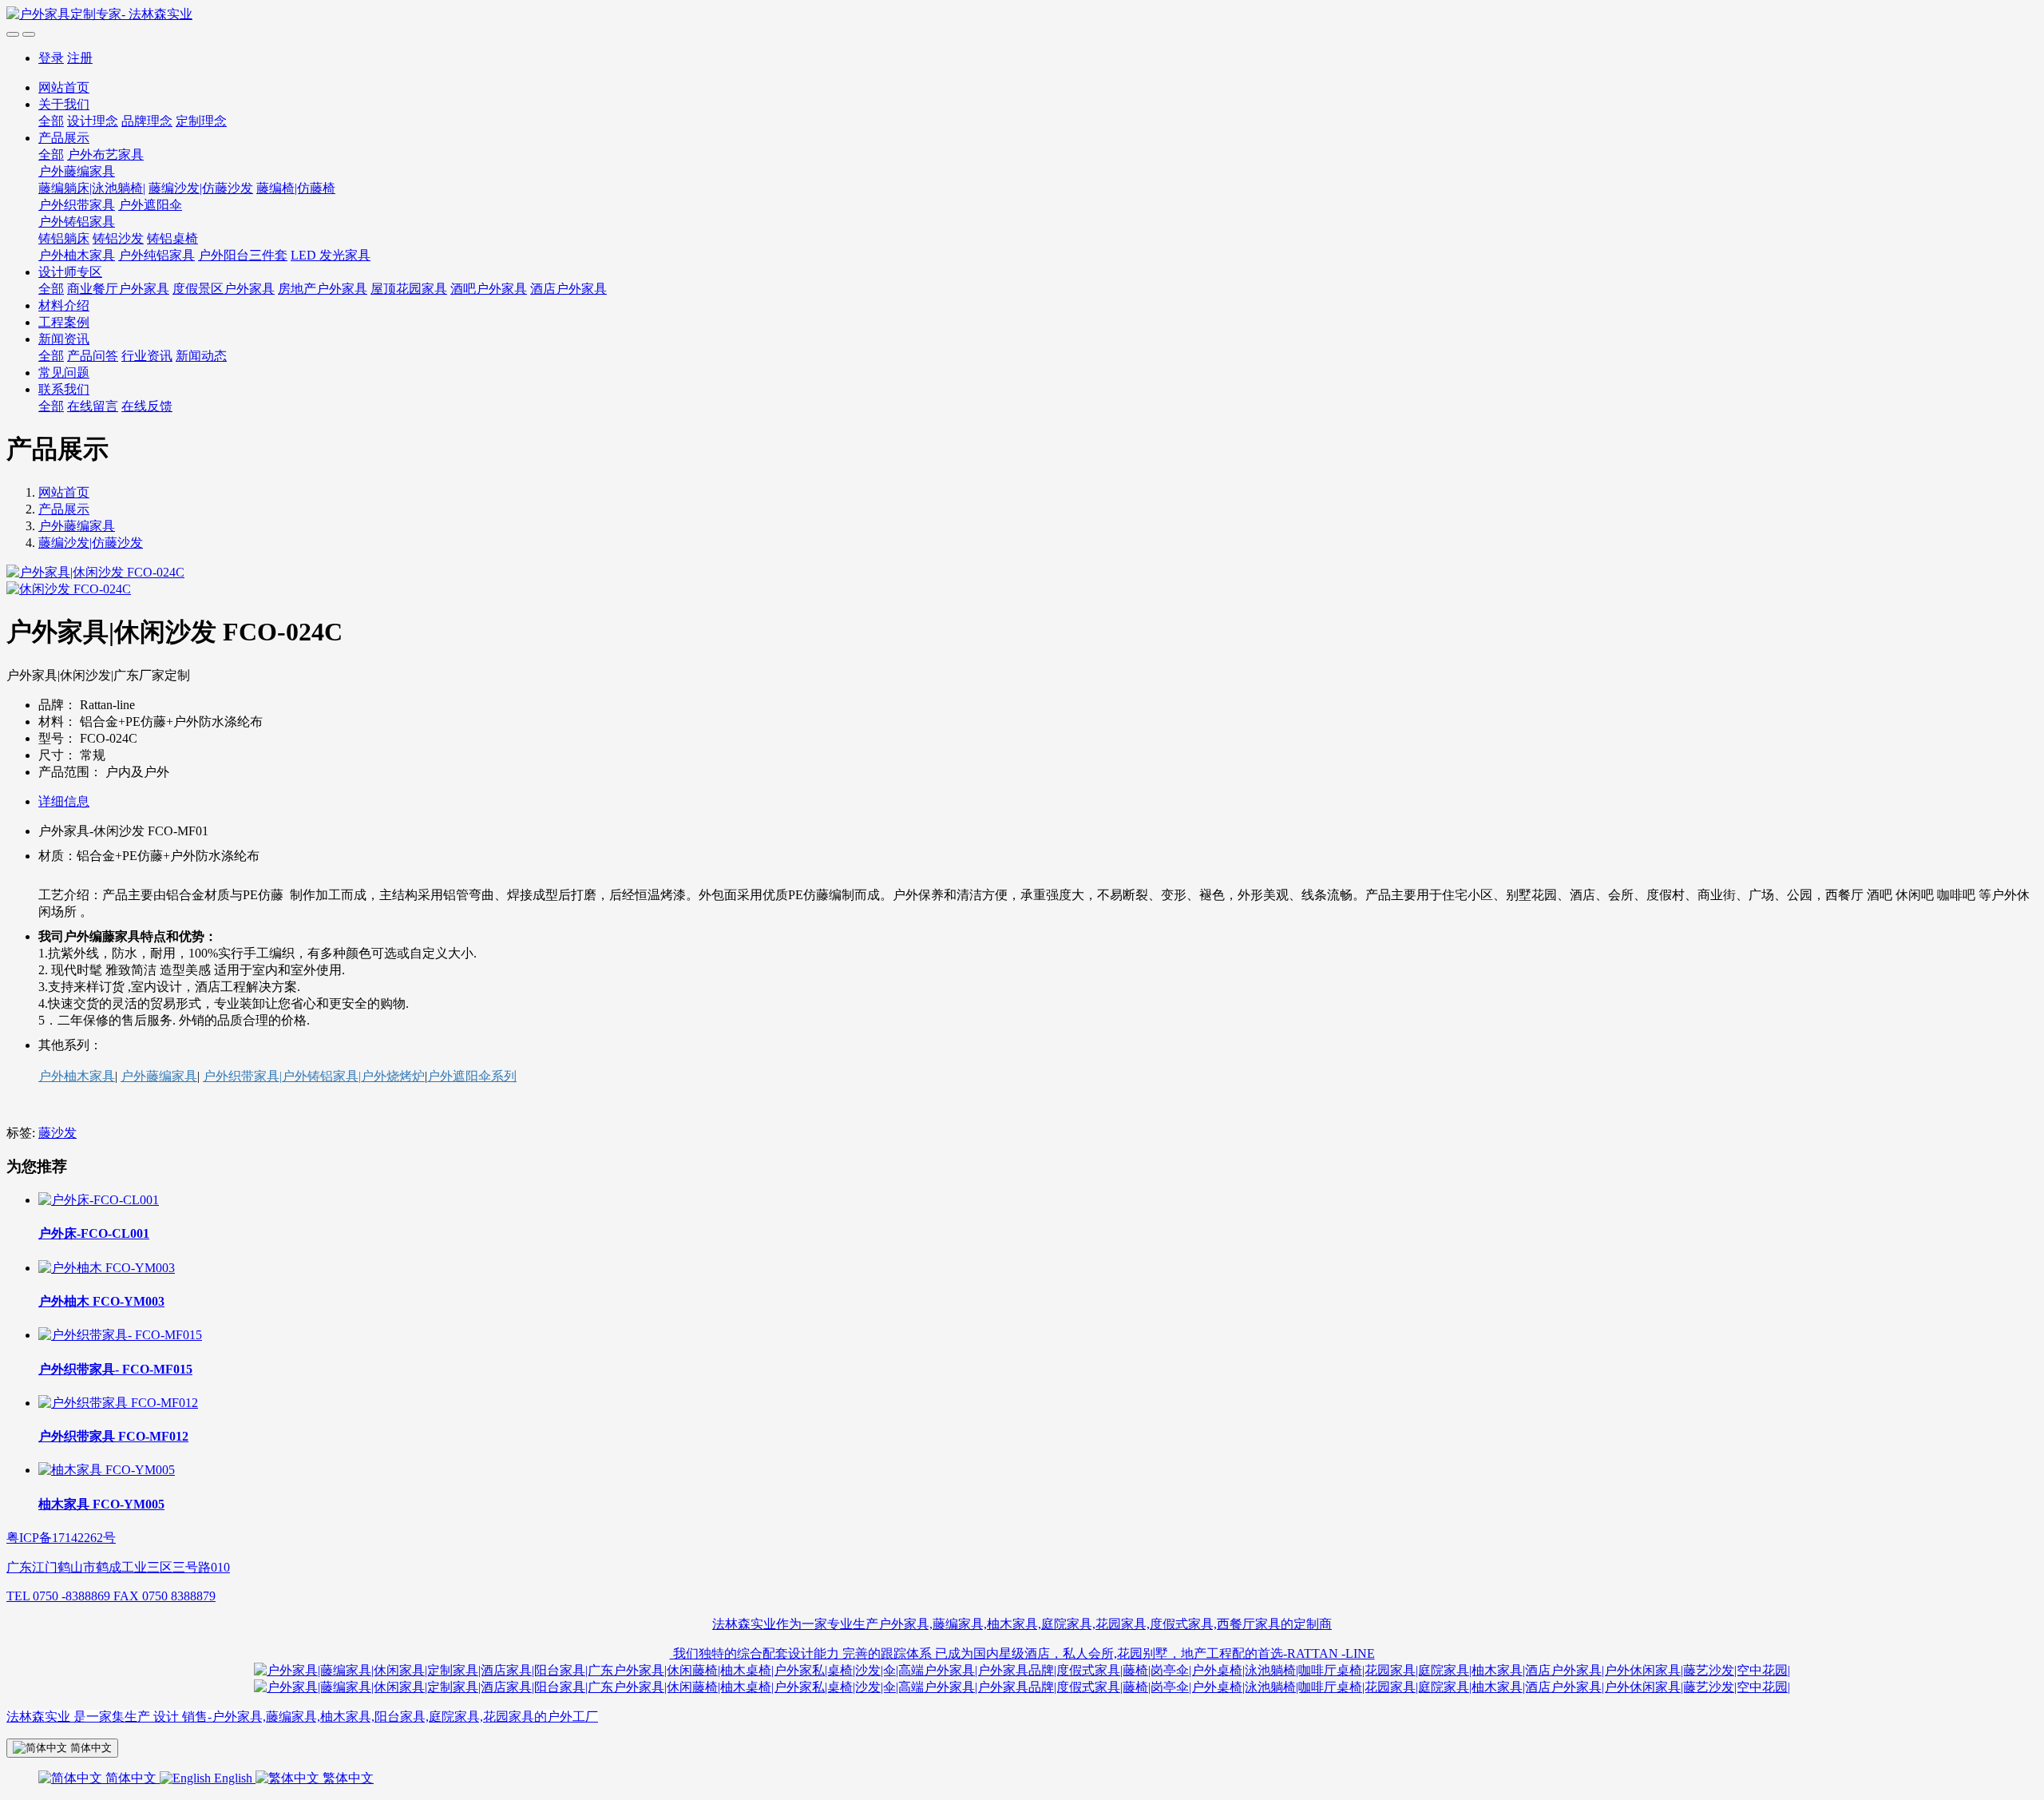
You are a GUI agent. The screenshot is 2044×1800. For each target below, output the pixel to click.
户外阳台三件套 (243, 255)
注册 (80, 58)
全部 (51, 121)
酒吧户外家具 (489, 289)
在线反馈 (147, 406)
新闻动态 (201, 356)
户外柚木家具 (77, 255)
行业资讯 (147, 356)
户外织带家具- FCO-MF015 (115, 1369)
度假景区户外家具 (224, 289)
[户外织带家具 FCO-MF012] (118, 1403)
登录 (51, 58)
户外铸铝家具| (321, 1076)
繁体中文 (347, 1778)
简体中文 (131, 1778)
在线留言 (93, 406)
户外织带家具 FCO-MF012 (113, 1436)
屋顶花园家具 (409, 289)
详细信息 (64, 801)
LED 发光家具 (331, 255)
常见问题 (64, 373)
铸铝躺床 (64, 238)
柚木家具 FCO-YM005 (101, 1504)
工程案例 (64, 322)
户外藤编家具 (77, 171)
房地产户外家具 (323, 289)
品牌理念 (147, 121)
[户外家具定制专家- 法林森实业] (1022, 15)
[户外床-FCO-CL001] (99, 1200)
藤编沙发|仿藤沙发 (201, 188)
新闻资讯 (64, 339)
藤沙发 (57, 1133)
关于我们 (64, 104)
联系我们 (64, 389)
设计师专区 (70, 272)
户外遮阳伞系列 (472, 1076)
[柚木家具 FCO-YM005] (107, 1470)
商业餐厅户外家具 (118, 289)
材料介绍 (64, 305)
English (233, 1778)
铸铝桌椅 (172, 238)
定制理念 (201, 121)
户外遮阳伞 (150, 205)
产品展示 (64, 138)
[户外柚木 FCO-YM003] (107, 1268)
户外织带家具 (77, 205)
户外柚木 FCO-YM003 (101, 1301)
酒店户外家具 (568, 289)
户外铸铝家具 (77, 222)
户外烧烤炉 (393, 1076)
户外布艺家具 (105, 155)
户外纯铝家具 (156, 255)
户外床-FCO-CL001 (94, 1233)
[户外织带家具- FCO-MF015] (120, 1335)
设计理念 (93, 121)
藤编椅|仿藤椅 (296, 188)
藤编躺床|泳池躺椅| (92, 188)
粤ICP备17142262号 (61, 1538)
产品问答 (93, 356)
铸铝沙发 (118, 238)
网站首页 (64, 87)
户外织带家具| (242, 1076)
